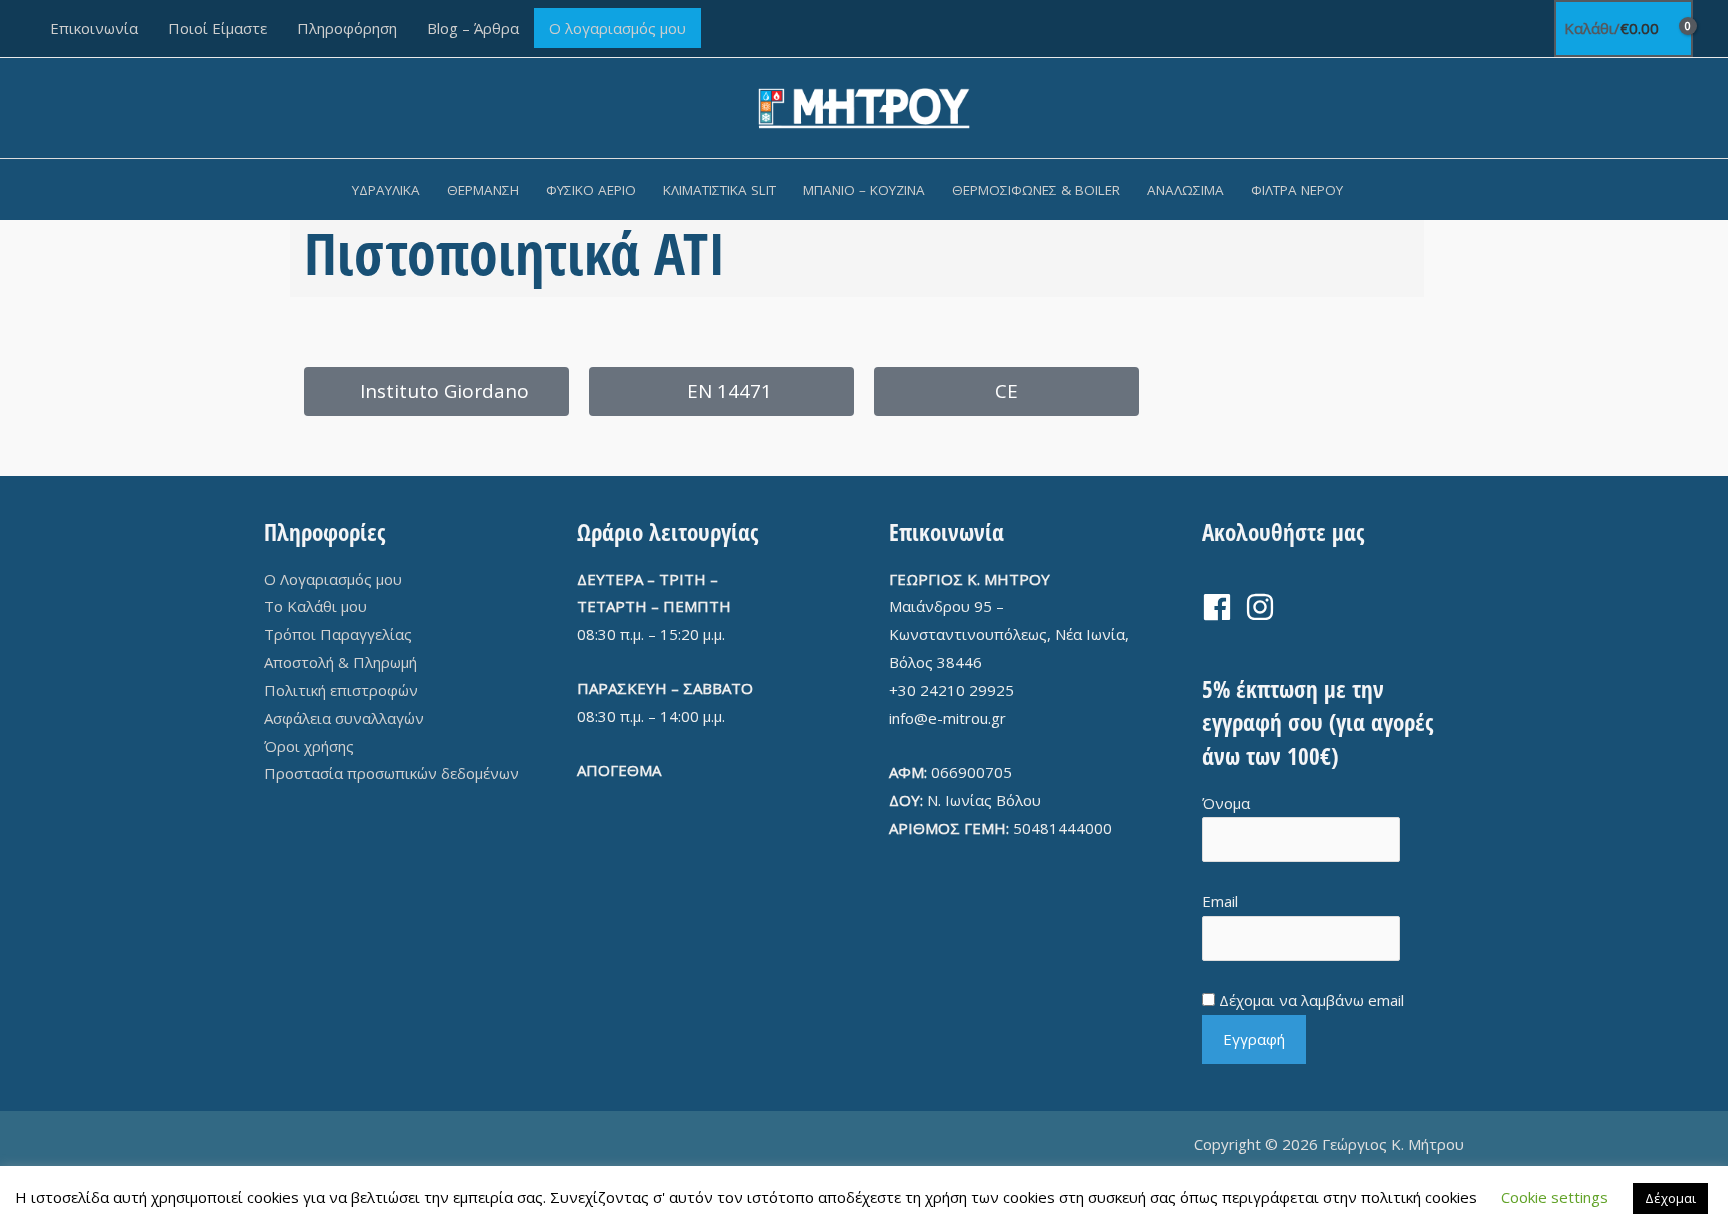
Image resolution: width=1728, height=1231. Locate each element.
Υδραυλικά (386, 190)
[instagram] (1264, 607)
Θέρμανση (483, 190)
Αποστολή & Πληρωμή (340, 662)
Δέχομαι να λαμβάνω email (1311, 1000)
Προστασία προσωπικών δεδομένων (391, 773)
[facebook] (1221, 607)
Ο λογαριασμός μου (617, 28)
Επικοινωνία (94, 28)
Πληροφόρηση (347, 28)
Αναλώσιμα (1185, 190)
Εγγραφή (1254, 1039)
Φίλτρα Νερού (1297, 190)
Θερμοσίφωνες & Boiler (1036, 190)
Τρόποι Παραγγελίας (338, 634)
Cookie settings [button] (1554, 1197)
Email (1220, 901)
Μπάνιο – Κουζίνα (864, 190)
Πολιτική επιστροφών (341, 690)
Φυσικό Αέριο (591, 190)
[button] (1383, 189)
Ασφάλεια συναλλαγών (344, 718)
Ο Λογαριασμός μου (333, 579)
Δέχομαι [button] (1670, 1198)
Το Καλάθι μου (315, 606)
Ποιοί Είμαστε (217, 28)
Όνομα (1226, 803)
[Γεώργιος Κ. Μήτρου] (864, 106)
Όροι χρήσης (309, 746)
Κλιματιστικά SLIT (719, 190)
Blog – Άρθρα (473, 28)
